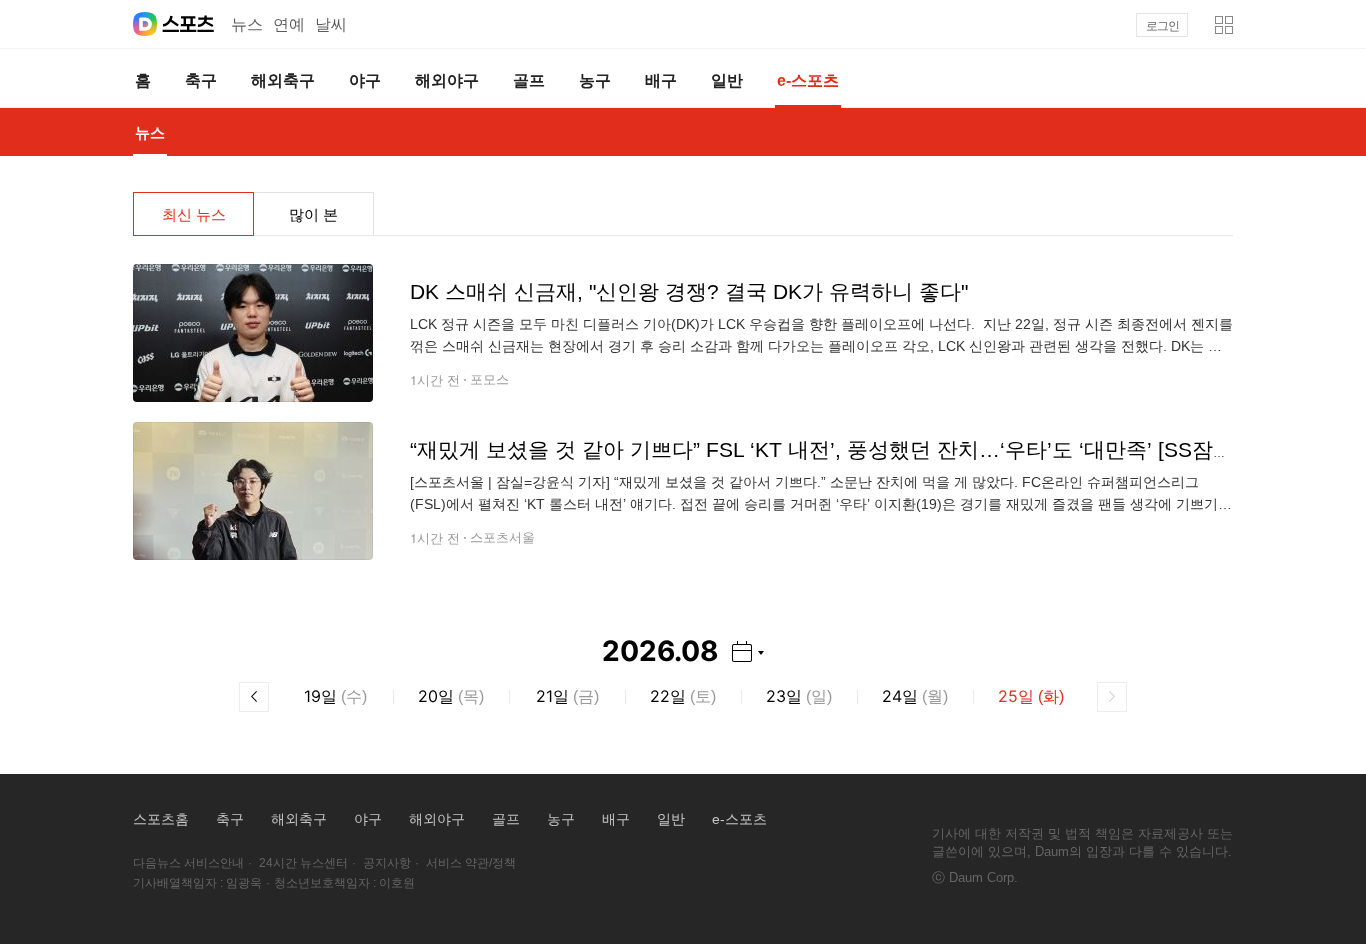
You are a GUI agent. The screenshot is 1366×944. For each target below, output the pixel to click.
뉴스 (247, 24)
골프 (506, 819)
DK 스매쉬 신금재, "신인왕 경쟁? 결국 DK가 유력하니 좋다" (689, 291)
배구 (616, 819)
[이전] (254, 697)
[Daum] (145, 24)
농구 (561, 819)
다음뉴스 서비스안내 (188, 863)
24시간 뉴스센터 (303, 863)
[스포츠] (188, 24)
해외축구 (299, 819)
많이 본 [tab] (313, 214)
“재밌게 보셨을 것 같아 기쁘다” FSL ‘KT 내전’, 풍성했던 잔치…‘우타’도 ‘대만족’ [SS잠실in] (833, 449)
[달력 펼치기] (748, 651)
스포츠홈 (161, 819)
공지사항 (387, 863)
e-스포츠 (739, 819)
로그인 (1162, 26)
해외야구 (437, 819)
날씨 (331, 24)
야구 (368, 819)
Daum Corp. (983, 877)
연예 (289, 24)
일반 (671, 819)
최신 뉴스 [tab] (194, 214)
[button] (1224, 25)
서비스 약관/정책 (471, 863)
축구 (230, 819)
